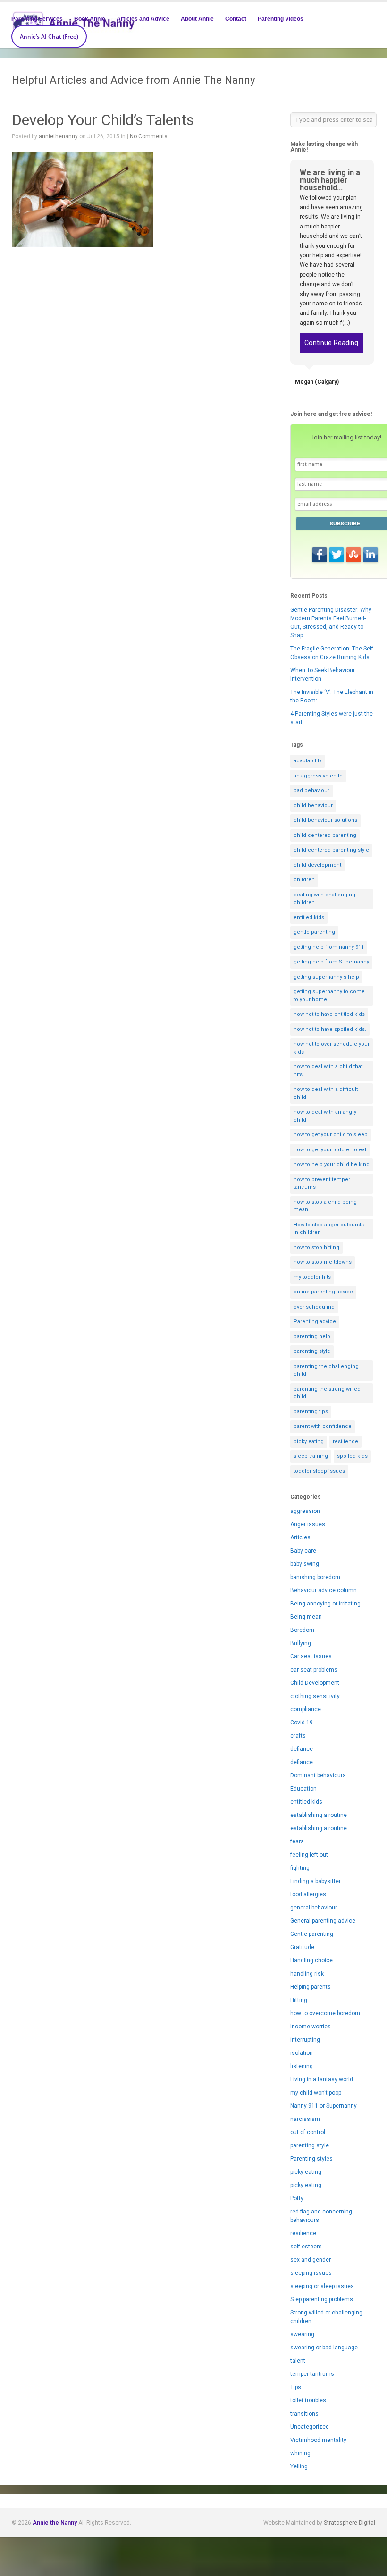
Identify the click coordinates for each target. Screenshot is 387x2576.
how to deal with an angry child (325, 1116)
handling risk (307, 1974)
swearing (302, 2334)
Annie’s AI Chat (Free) (49, 37)
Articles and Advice (143, 19)
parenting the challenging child (326, 1370)
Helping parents (311, 1987)
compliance (306, 1709)
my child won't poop (316, 2093)
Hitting (299, 2000)
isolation (302, 2053)
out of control (308, 2132)
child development (317, 865)
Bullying (301, 1643)
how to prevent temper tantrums (322, 1183)
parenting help (312, 1337)
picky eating (309, 1441)
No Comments (149, 136)
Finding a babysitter (315, 1881)
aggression (305, 1511)
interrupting (305, 2040)
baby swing (305, 1564)
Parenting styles (311, 2159)
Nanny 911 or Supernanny (324, 2106)
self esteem (306, 2247)
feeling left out (309, 1855)
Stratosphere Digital (349, 2523)
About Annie (197, 19)
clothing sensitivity (315, 1696)
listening (302, 2066)
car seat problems (314, 1670)
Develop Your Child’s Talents (103, 120)
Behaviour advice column (324, 1590)
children (304, 880)
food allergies (308, 1894)
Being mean (306, 1617)
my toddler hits (312, 1277)
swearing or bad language (324, 2348)
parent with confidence (323, 1426)
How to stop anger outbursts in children (329, 1229)
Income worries (311, 2027)
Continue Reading (331, 343)
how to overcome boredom (325, 2013)
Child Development (315, 1683)
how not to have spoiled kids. (330, 1029)
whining (300, 2453)
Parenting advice (315, 1322)
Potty (297, 2198)
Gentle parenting (312, 1934)
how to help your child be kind (332, 1164)
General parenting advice (323, 1921)
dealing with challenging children (324, 899)
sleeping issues (311, 2273)
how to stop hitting (316, 1247)
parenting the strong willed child (327, 1393)
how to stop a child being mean (325, 1206)
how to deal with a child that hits (328, 1071)
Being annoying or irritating (325, 1604)
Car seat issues (311, 1656)
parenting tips (311, 1412)
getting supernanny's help (326, 977)
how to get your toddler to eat (330, 1150)
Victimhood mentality (318, 2440)
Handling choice (311, 1960)
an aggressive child (318, 776)
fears (297, 1841)
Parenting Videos (281, 19)
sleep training (311, 1456)
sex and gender (311, 2260)
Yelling (299, 2466)
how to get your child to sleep (331, 1135)
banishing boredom (315, 1577)
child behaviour (313, 806)
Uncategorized (310, 2427)
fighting (300, 1868)
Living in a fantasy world (322, 2079)
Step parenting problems (322, 2299)
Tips (296, 2387)
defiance (302, 1749)
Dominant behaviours (318, 1775)
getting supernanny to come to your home (329, 996)
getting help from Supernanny (331, 962)
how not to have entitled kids (329, 1014)
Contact (236, 19)
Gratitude (302, 1947)
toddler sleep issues (319, 1471)
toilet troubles (308, 2400)
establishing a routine (319, 1815)
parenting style (312, 1351)
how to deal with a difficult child (326, 1093)
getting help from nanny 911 (329, 947)
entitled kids (309, 917)
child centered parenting (325, 835)
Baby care (303, 1551)
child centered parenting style (331, 850)
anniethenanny (58, 136)
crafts (298, 1736)
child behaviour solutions (325, 820)
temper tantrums (312, 2374)
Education (303, 1789)
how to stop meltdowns (323, 1262)
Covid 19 (302, 1723)
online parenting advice (323, 1292)
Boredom (302, 1630)
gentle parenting (314, 932)
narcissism (305, 2119)
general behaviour (314, 1908)
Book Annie (90, 19)
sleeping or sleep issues (322, 2286)
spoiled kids (352, 1456)
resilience (345, 1441)
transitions (304, 2414)
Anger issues (308, 1524)
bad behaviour (311, 790)
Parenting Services (37, 19)
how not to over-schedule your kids (332, 1048)
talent (298, 2361)
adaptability (307, 761)
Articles (300, 1537)
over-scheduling (314, 1307)
